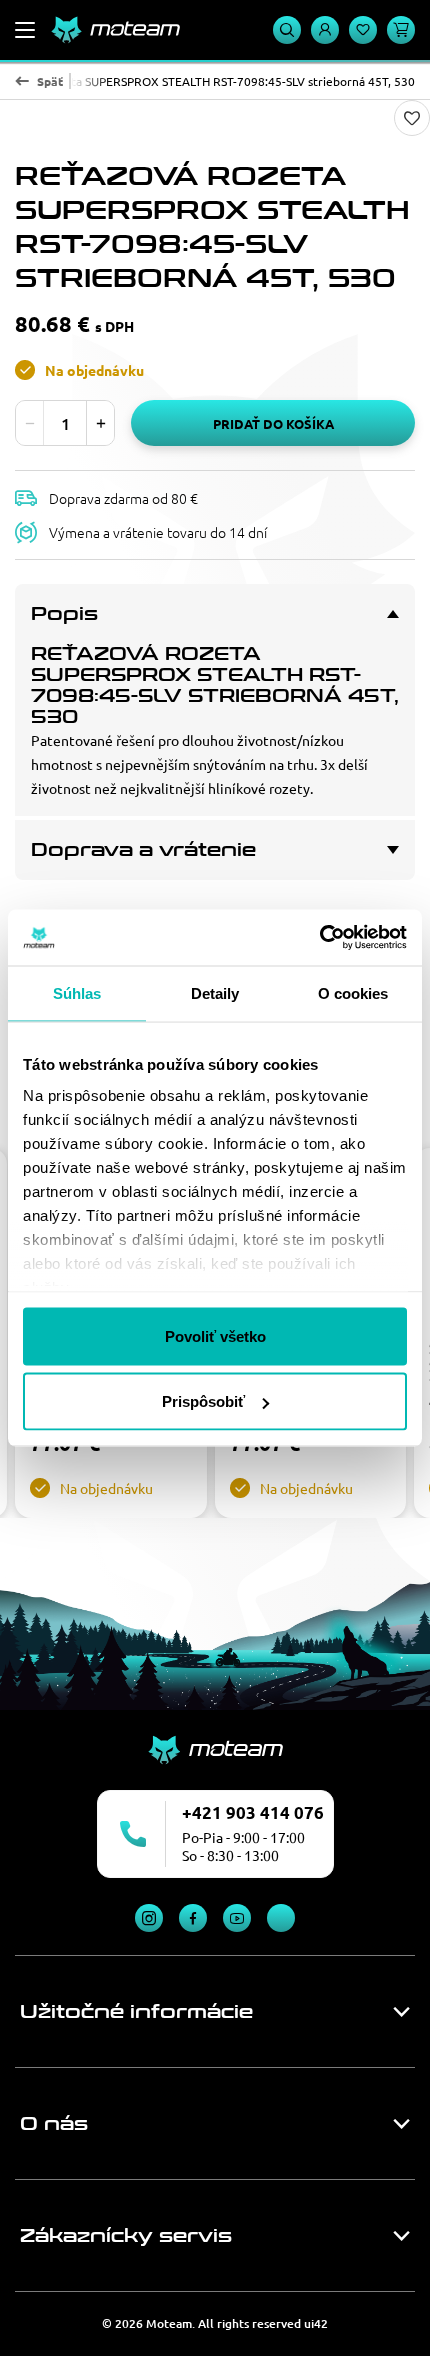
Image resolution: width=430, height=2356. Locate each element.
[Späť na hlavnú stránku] (115, 30)
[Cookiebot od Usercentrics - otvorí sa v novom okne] (319, 938)
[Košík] (401, 30)
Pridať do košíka (273, 423)
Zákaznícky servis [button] (126, 2236)
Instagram (149, 1918)
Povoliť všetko (215, 1335)
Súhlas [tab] (77, 992)
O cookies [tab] (353, 992)
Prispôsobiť (203, 1401)
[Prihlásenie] (325, 30)
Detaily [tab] (215, 992)
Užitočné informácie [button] (136, 2012)
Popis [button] (64, 614)
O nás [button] (54, 2124)
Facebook (193, 1918)
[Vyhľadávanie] (287, 30)
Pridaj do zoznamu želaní (412, 118)
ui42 (316, 2323)
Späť (50, 81)
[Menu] (25, 30)
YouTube (237, 1918)
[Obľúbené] (363, 30)
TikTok (281, 1918)
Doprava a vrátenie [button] (143, 850)
